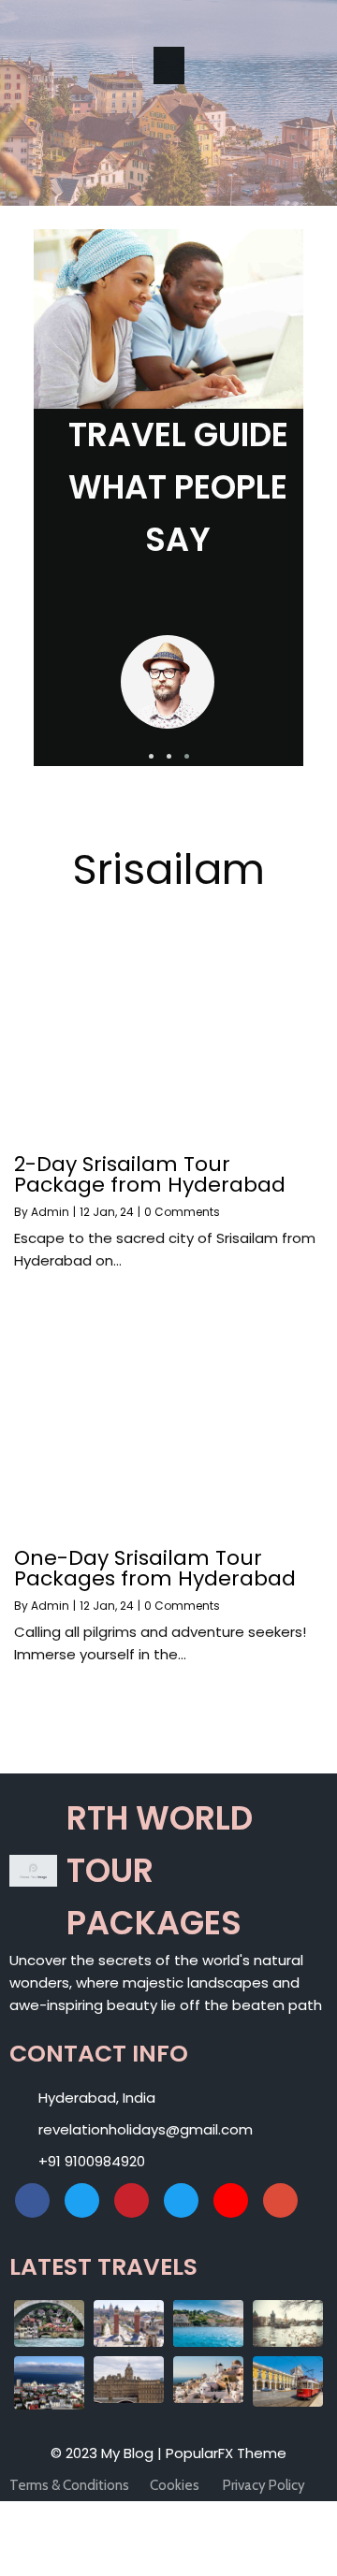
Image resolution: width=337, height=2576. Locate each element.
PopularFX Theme (226, 2453)
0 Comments (182, 1212)
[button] (151, 756)
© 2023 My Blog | (108, 2453)
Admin (50, 1212)
